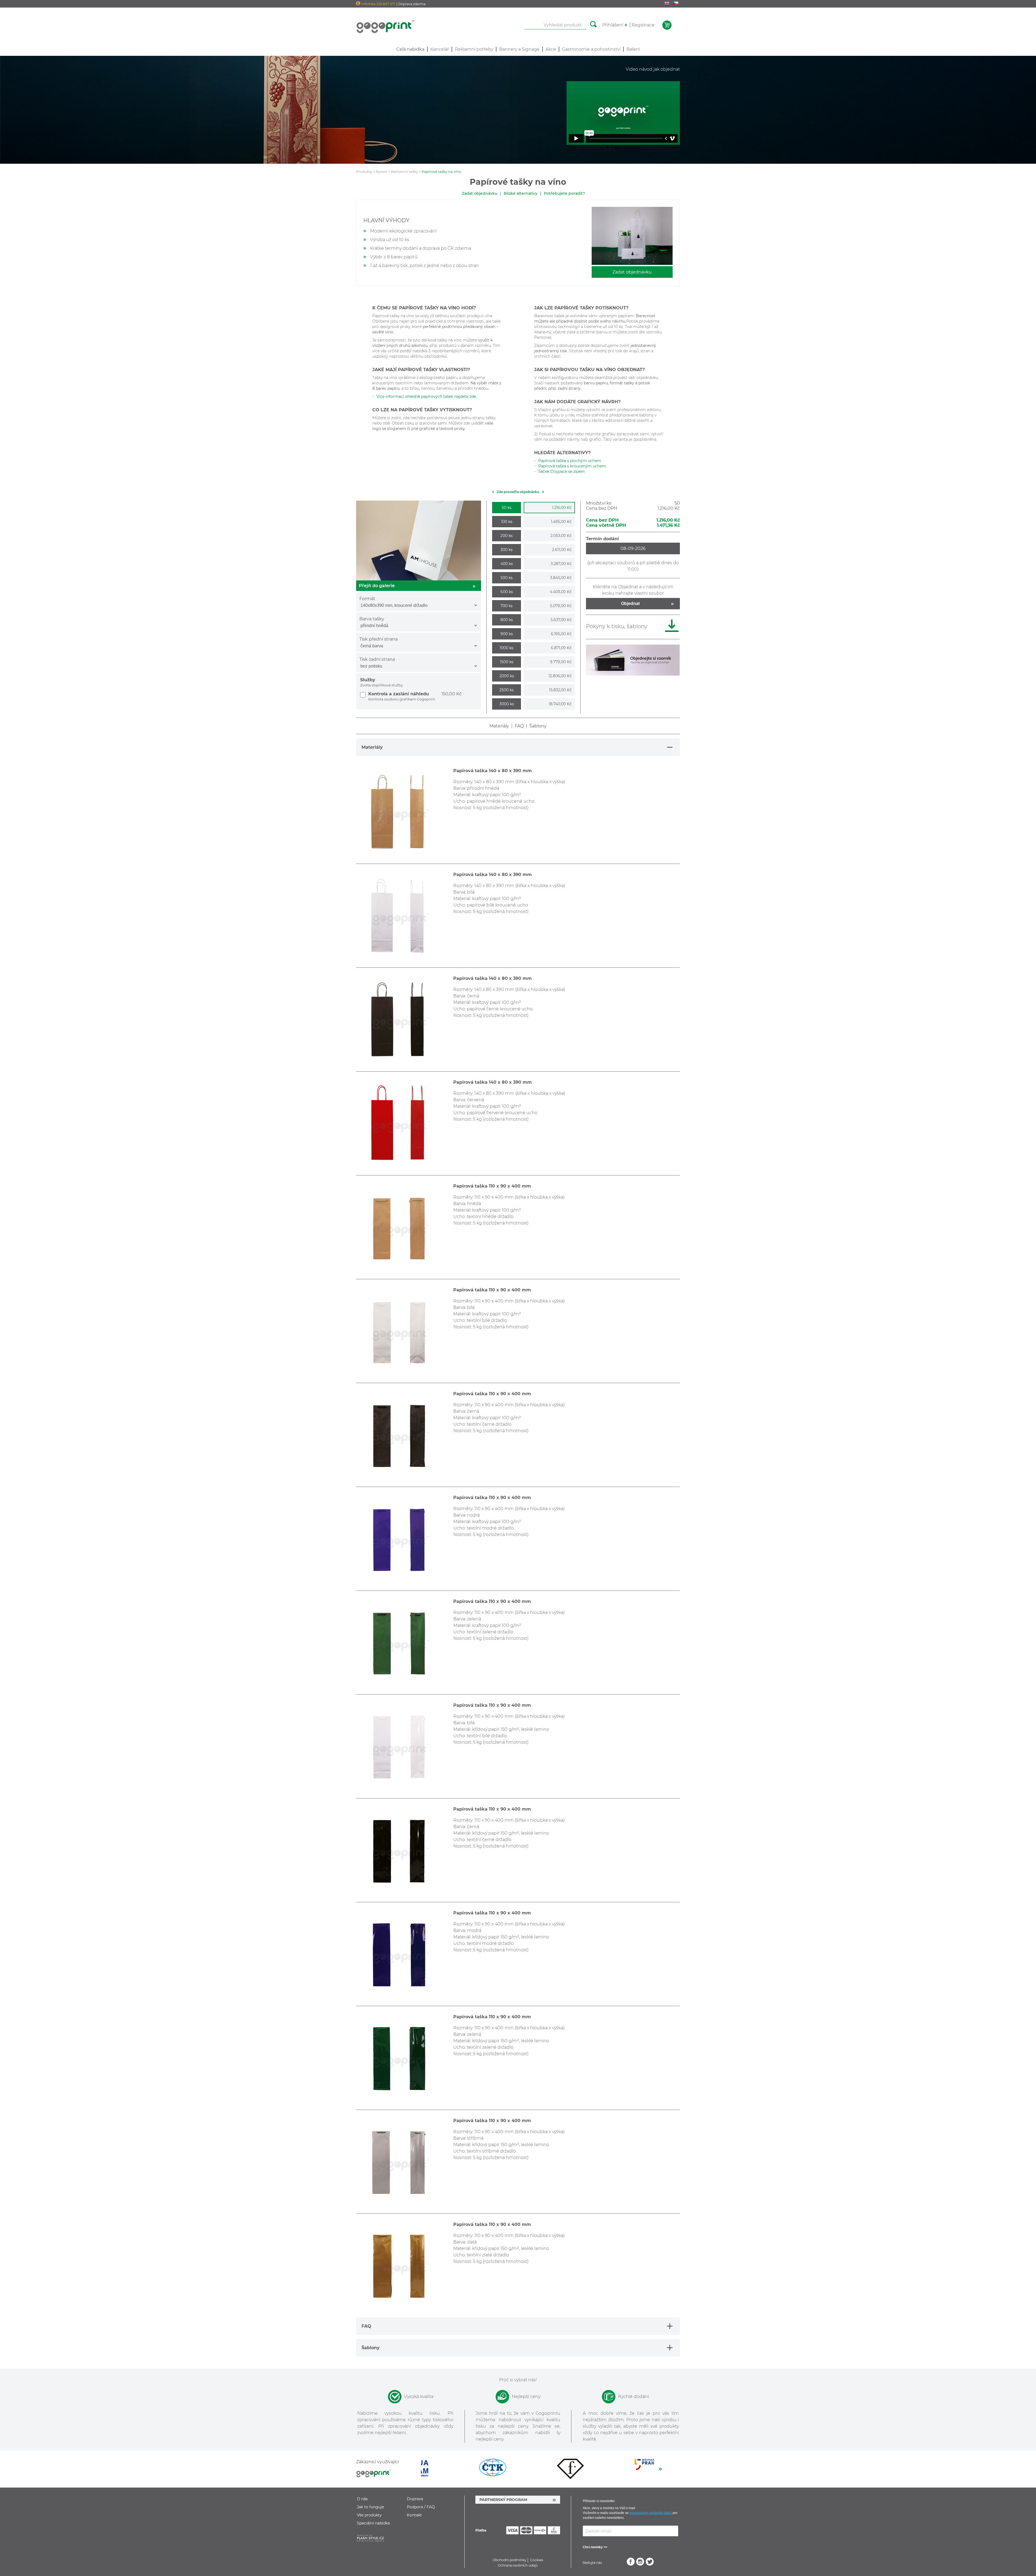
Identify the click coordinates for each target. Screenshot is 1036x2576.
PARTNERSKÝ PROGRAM (503, 2500)
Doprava (415, 2499)
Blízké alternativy (521, 193)
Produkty (364, 172)
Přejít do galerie (377, 586)
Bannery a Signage (519, 49)
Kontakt (414, 2515)
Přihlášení (613, 25)
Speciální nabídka (373, 2523)
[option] (460, 2468)
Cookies (537, 2560)
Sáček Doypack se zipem (562, 471)
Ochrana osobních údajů (518, 2565)
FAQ (519, 726)
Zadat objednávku (480, 193)
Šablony (538, 726)
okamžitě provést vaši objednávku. (627, 378)
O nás (362, 2499)
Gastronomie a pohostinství (591, 49)
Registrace (643, 25)
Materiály (499, 726)
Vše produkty (369, 2515)
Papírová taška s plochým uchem (570, 461)
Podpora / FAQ (421, 2507)
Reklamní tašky (405, 172)
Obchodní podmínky (510, 2560)
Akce (551, 49)
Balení (633, 49)
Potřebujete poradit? (564, 193)
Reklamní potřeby (474, 49)
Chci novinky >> (595, 2547)
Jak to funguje (370, 2507)
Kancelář (440, 49)
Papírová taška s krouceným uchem (572, 466)
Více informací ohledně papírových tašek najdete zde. (427, 396)
